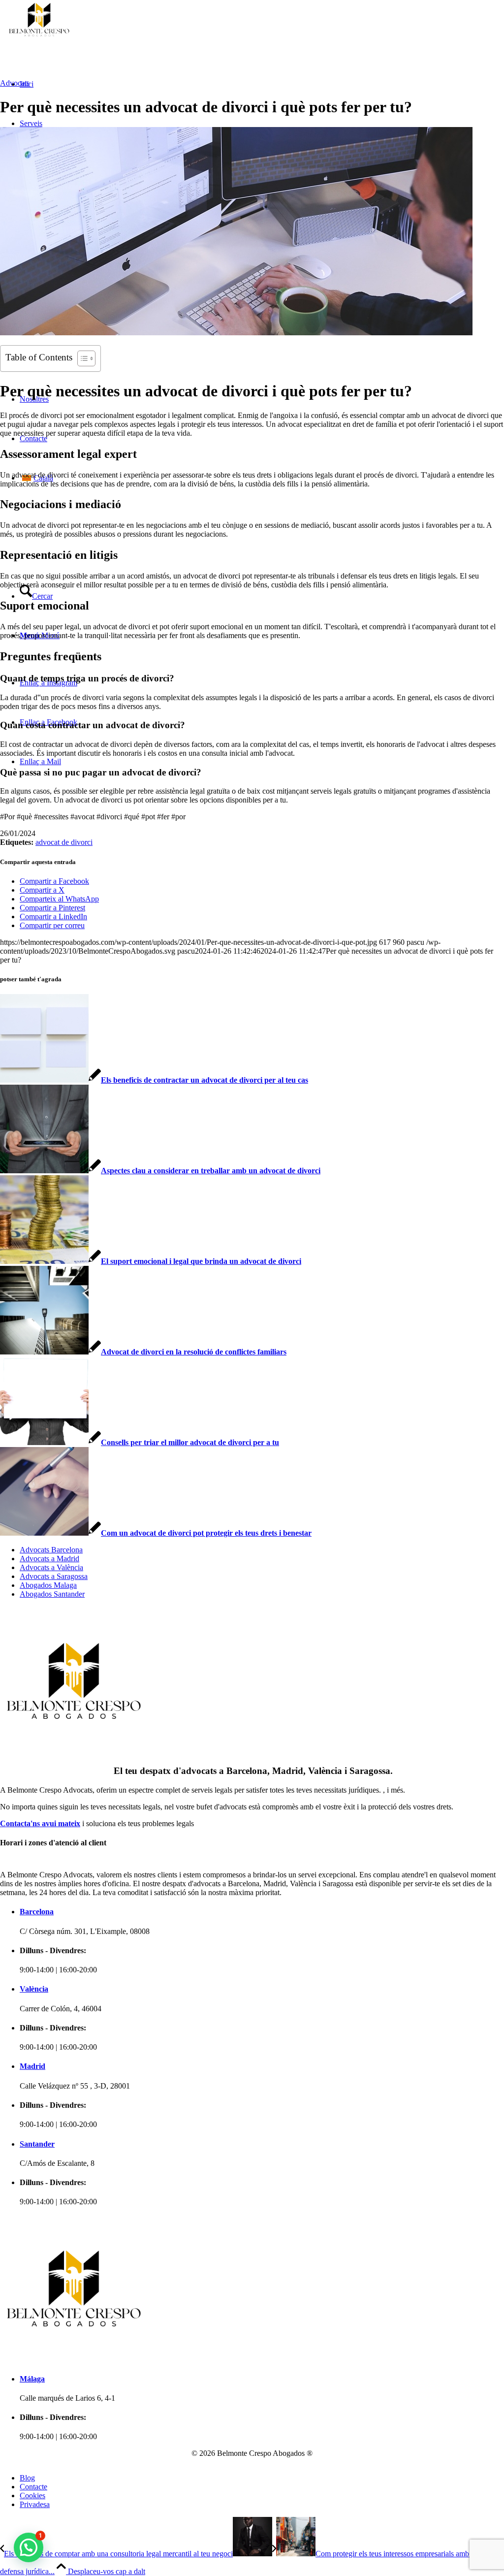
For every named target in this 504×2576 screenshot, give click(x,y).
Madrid (32, 2066)
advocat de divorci (64, 842)
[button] (29, 2547)
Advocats (15, 83)
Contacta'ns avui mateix (40, 1823)
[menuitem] (54, 1550)
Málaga (32, 2379)
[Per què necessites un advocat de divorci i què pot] (236, 333)
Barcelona (37, 1912)
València (34, 1989)
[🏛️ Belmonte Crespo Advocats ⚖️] (123, 37)
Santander (37, 2144)
